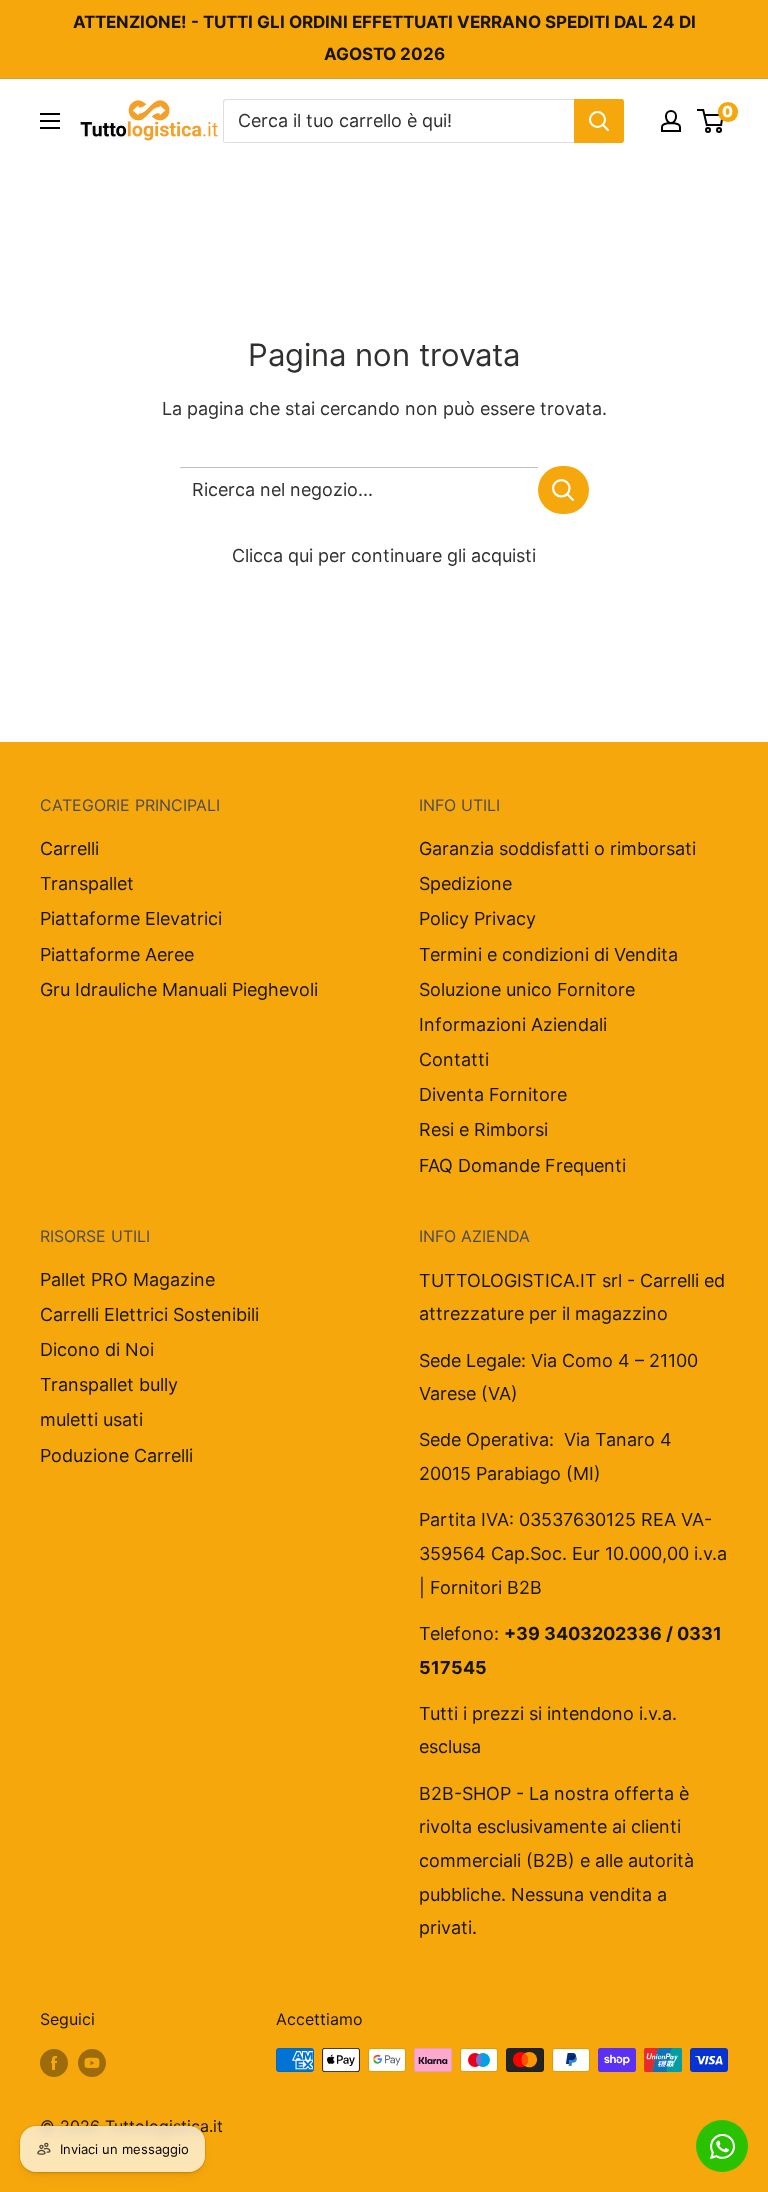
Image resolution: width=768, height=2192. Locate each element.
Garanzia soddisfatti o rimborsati (557, 848)
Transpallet (87, 883)
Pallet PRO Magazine (127, 1279)
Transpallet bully (109, 1384)
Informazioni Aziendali (513, 1024)
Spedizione (465, 883)
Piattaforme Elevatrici (131, 918)
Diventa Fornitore (493, 1094)
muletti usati (91, 1419)
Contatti (454, 1059)
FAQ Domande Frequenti (522, 1165)
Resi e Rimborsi (483, 1129)
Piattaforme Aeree (117, 954)
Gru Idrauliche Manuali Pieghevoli (179, 989)
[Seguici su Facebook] (54, 2063)
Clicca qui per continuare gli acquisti (384, 555)
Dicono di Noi (97, 1349)
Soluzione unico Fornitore (527, 989)
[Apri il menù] (50, 121)
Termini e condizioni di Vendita (548, 954)
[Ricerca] (599, 121)
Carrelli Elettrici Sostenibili (149, 1314)
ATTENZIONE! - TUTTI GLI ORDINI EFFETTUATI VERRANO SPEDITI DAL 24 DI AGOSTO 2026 (384, 38)
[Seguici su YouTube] (92, 2063)
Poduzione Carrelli (116, 1455)
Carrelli (69, 848)
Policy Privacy (477, 918)
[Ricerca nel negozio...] (563, 490)
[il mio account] (671, 121)
